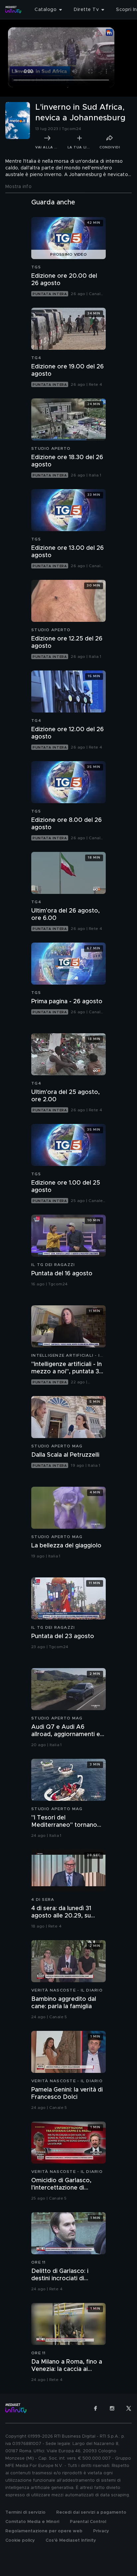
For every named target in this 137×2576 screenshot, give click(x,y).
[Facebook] (95, 2408)
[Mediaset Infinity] (13, 10)
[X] (129, 2408)
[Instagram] (112, 2408)
